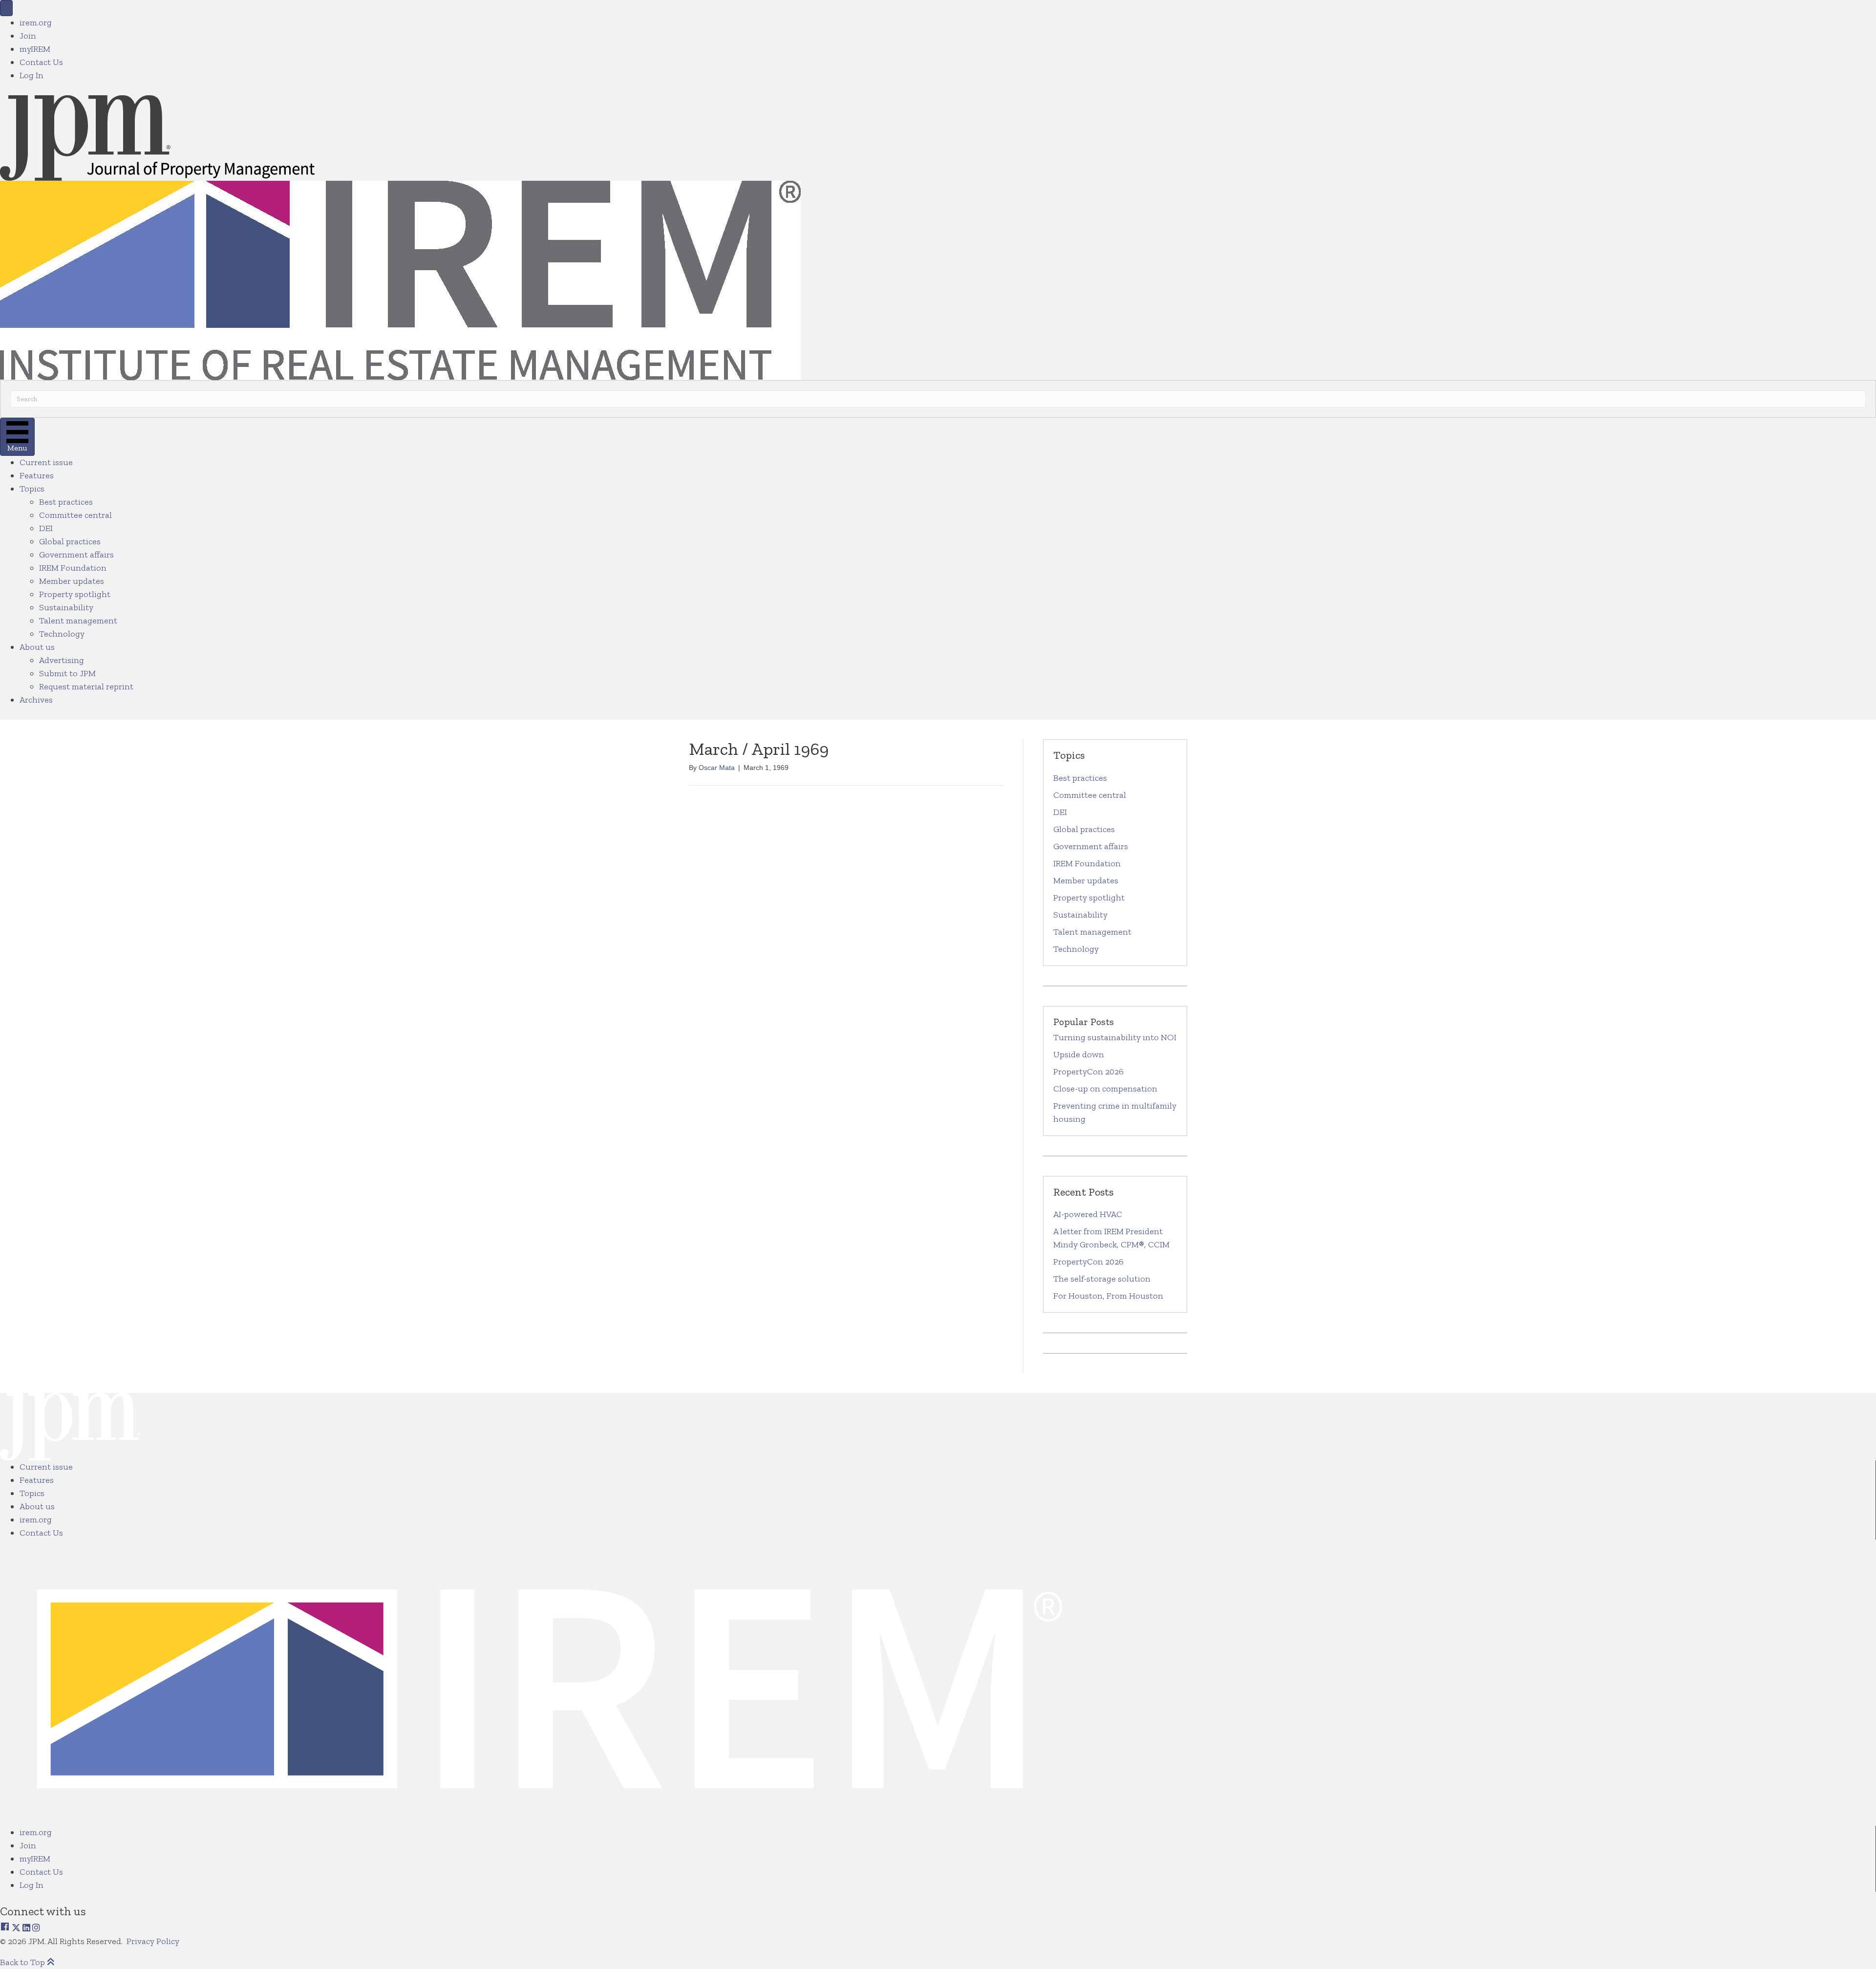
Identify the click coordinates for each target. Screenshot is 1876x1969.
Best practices (66, 502)
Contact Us (41, 62)
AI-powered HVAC (1088, 1214)
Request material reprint (86, 686)
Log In (32, 75)
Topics (32, 489)
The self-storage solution (1102, 1279)
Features (37, 475)
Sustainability (66, 607)
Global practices (70, 541)
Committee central (75, 515)
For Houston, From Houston (1108, 1296)
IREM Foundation (73, 568)
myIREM (35, 49)
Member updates (72, 581)
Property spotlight (75, 594)
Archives (36, 700)
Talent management (78, 621)
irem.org (36, 22)
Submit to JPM (67, 673)
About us (37, 647)
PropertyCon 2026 (1088, 1071)
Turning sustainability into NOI (1115, 1037)
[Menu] (6, 8)
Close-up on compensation (1105, 1089)
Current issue (46, 462)
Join (28, 36)
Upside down (1079, 1054)
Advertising (62, 660)
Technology (62, 634)
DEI (46, 528)
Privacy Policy (154, 1941)
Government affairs (76, 555)
